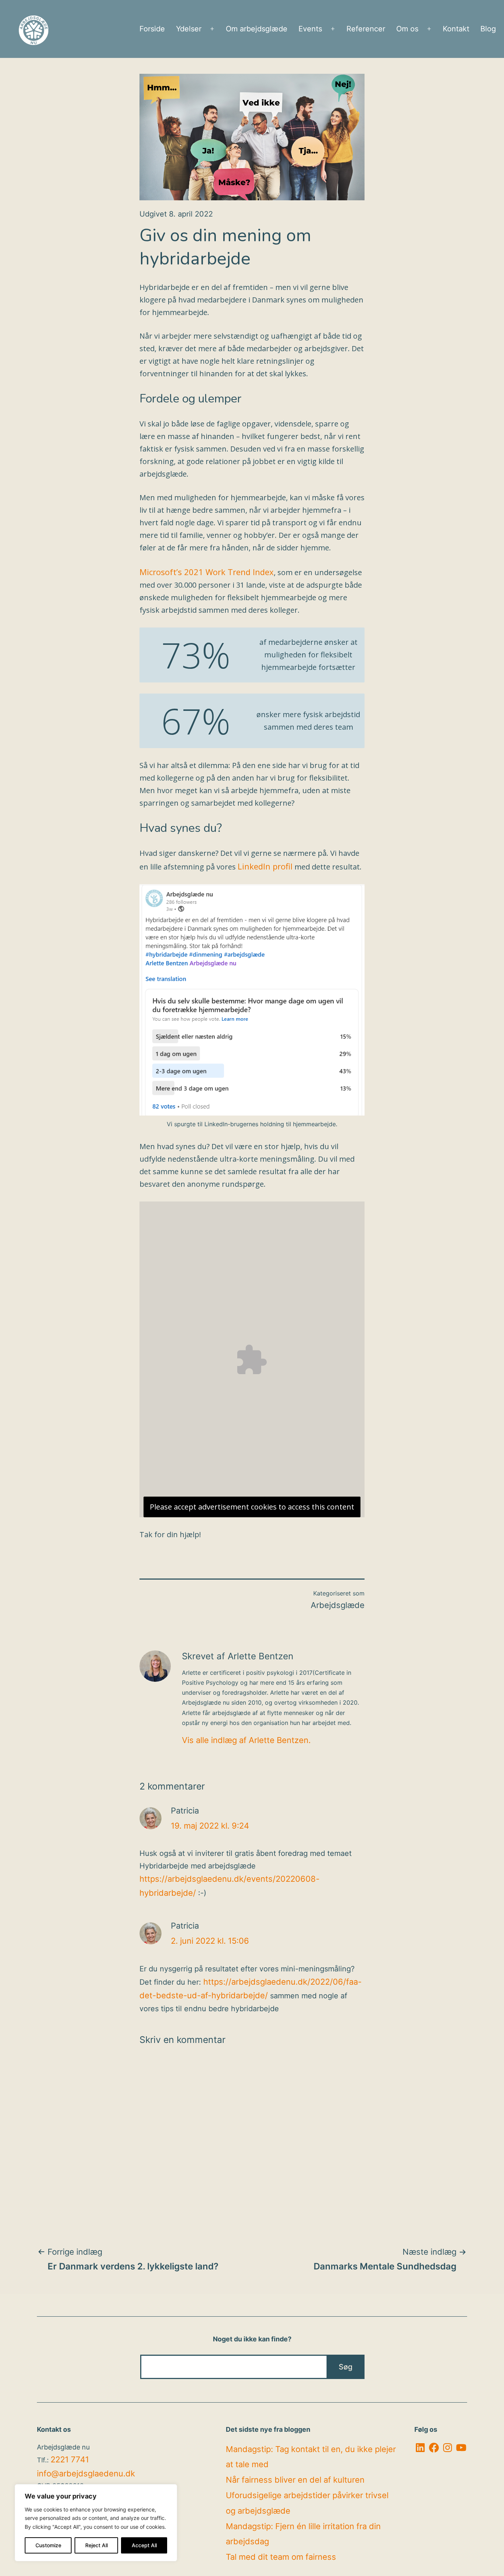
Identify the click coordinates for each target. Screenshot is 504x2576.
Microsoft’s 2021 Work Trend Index (207, 572)
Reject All (96, 2545)
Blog (488, 29)
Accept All (144, 2545)
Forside (152, 29)
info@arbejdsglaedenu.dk (86, 2473)
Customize (48, 2545)
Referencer (366, 29)
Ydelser (189, 29)
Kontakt (456, 29)
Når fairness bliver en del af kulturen (295, 2480)
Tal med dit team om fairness (281, 2557)
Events (310, 29)
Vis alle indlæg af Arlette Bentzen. (246, 1740)
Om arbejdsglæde (257, 29)
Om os (407, 29)
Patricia (185, 1811)
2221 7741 (70, 2459)
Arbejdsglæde (338, 1605)
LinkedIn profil (265, 866)
